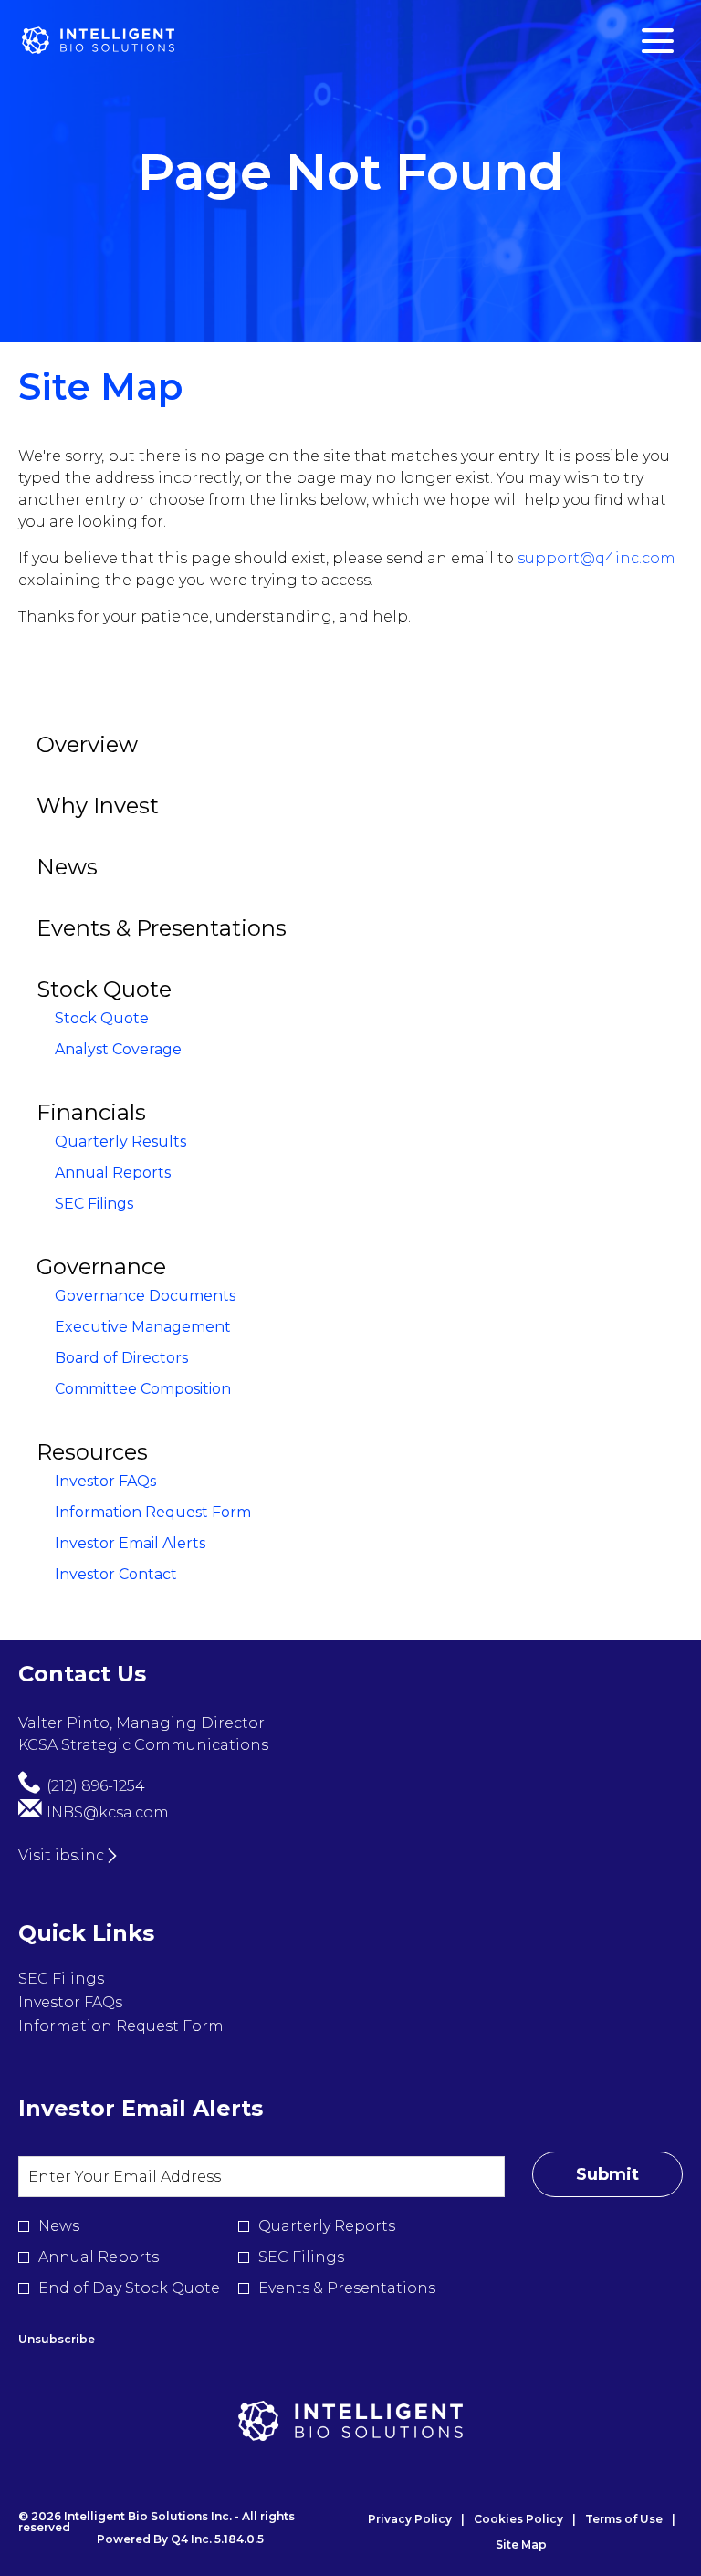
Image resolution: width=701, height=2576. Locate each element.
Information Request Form (153, 1512)
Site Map (521, 2545)
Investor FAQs (105, 1481)
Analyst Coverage (118, 1049)
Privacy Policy (410, 2519)
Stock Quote (104, 989)
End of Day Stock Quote (129, 2288)
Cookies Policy (518, 2519)
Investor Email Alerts (130, 1543)
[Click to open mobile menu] (658, 41)
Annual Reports (113, 1173)
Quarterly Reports (327, 2226)
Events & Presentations (162, 928)
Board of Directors (121, 1358)
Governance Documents (145, 1296)
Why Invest (98, 806)
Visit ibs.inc (61, 1855)
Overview (87, 744)
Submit (607, 2174)
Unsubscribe (57, 2339)
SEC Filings (94, 1204)
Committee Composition (143, 1389)
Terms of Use (624, 2519)
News (67, 867)
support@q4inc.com (596, 558)
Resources (92, 1452)
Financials (91, 1112)
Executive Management (143, 1327)
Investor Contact (116, 1574)
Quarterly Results (120, 1141)
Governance (101, 1267)
